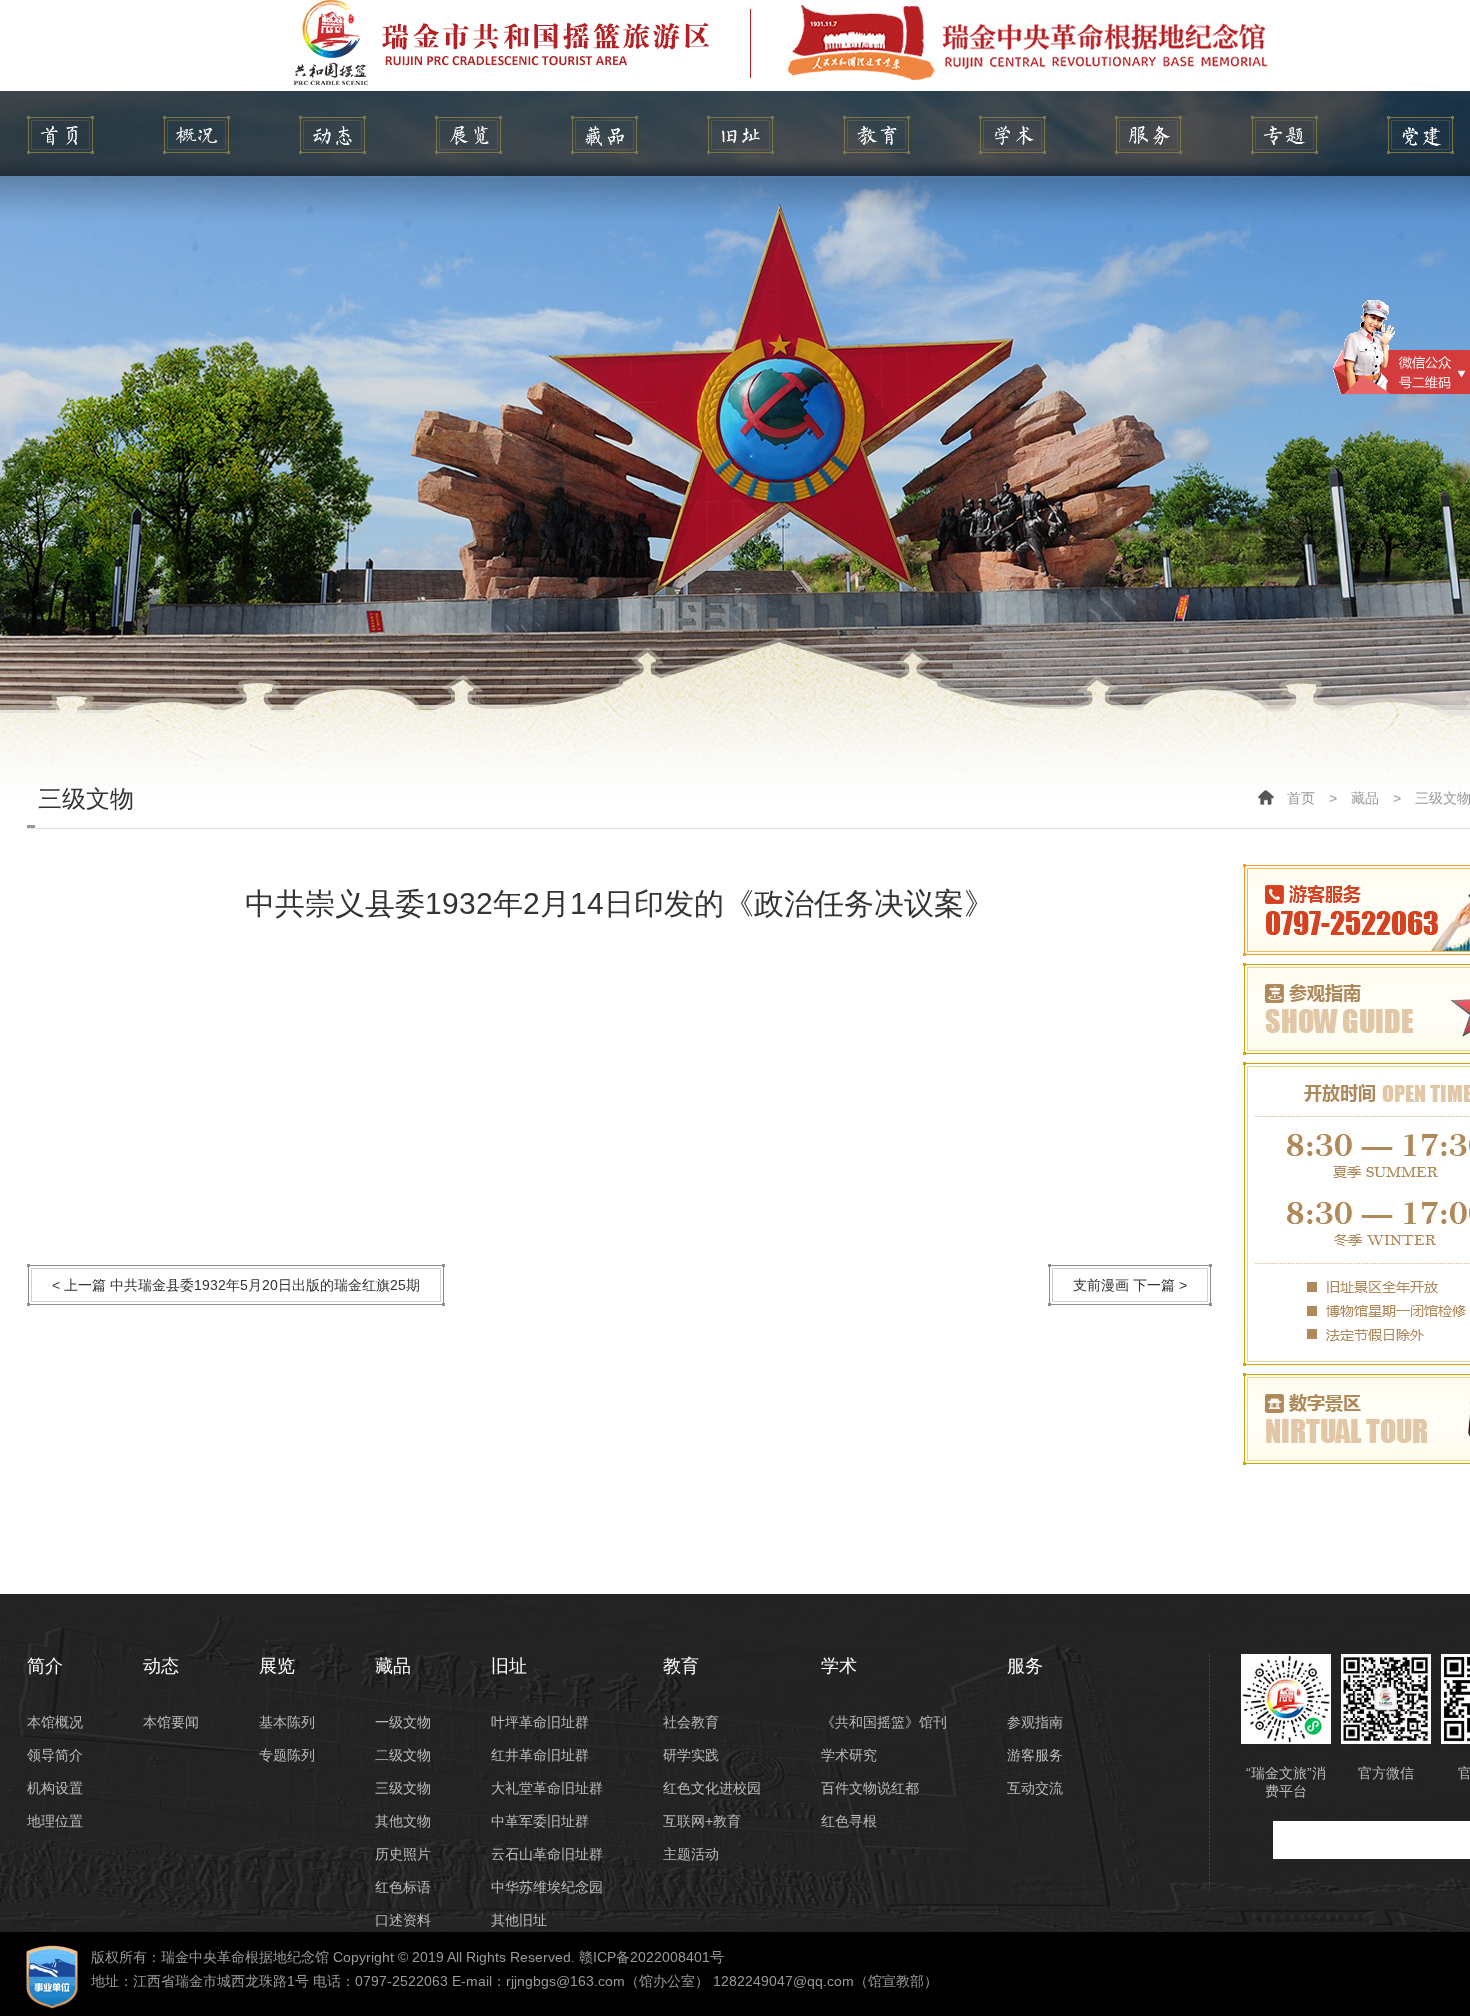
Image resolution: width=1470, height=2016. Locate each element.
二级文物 (403, 1755)
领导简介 (55, 1755)
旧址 (740, 135)
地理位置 (55, 1821)
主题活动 (691, 1854)
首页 (1301, 798)
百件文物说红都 (870, 1788)
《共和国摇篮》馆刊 (884, 1722)
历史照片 (403, 1854)
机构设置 (55, 1788)
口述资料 (403, 1920)
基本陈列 (287, 1722)
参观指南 (1035, 1722)
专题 (1284, 135)
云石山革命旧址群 (547, 1854)
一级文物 (403, 1722)
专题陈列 (287, 1755)
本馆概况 (55, 1722)
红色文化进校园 (712, 1788)
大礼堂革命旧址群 (547, 1788)
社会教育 (691, 1722)
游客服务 (1035, 1755)
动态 (332, 135)
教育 (876, 135)
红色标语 (403, 1887)
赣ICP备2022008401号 (651, 1957)
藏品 (604, 135)
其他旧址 (519, 1920)
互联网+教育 (702, 1821)
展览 (468, 135)
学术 (1012, 135)
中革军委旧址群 (540, 1821)
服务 (1148, 135)
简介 (196, 135)
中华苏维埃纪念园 (547, 1887)
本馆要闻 (171, 1722)
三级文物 (403, 1788)
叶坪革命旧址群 (540, 1722)
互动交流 (1035, 1788)
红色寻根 (849, 1821)
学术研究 (849, 1755)
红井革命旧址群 (540, 1755)
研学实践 (691, 1755)
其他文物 (403, 1821)
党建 (1420, 135)
